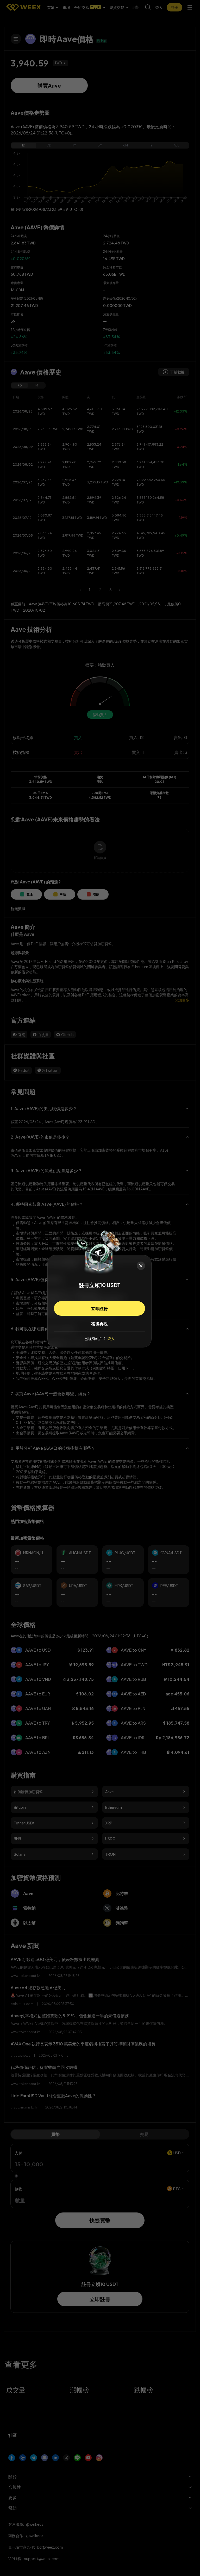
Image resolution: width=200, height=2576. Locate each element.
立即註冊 (99, 1308)
